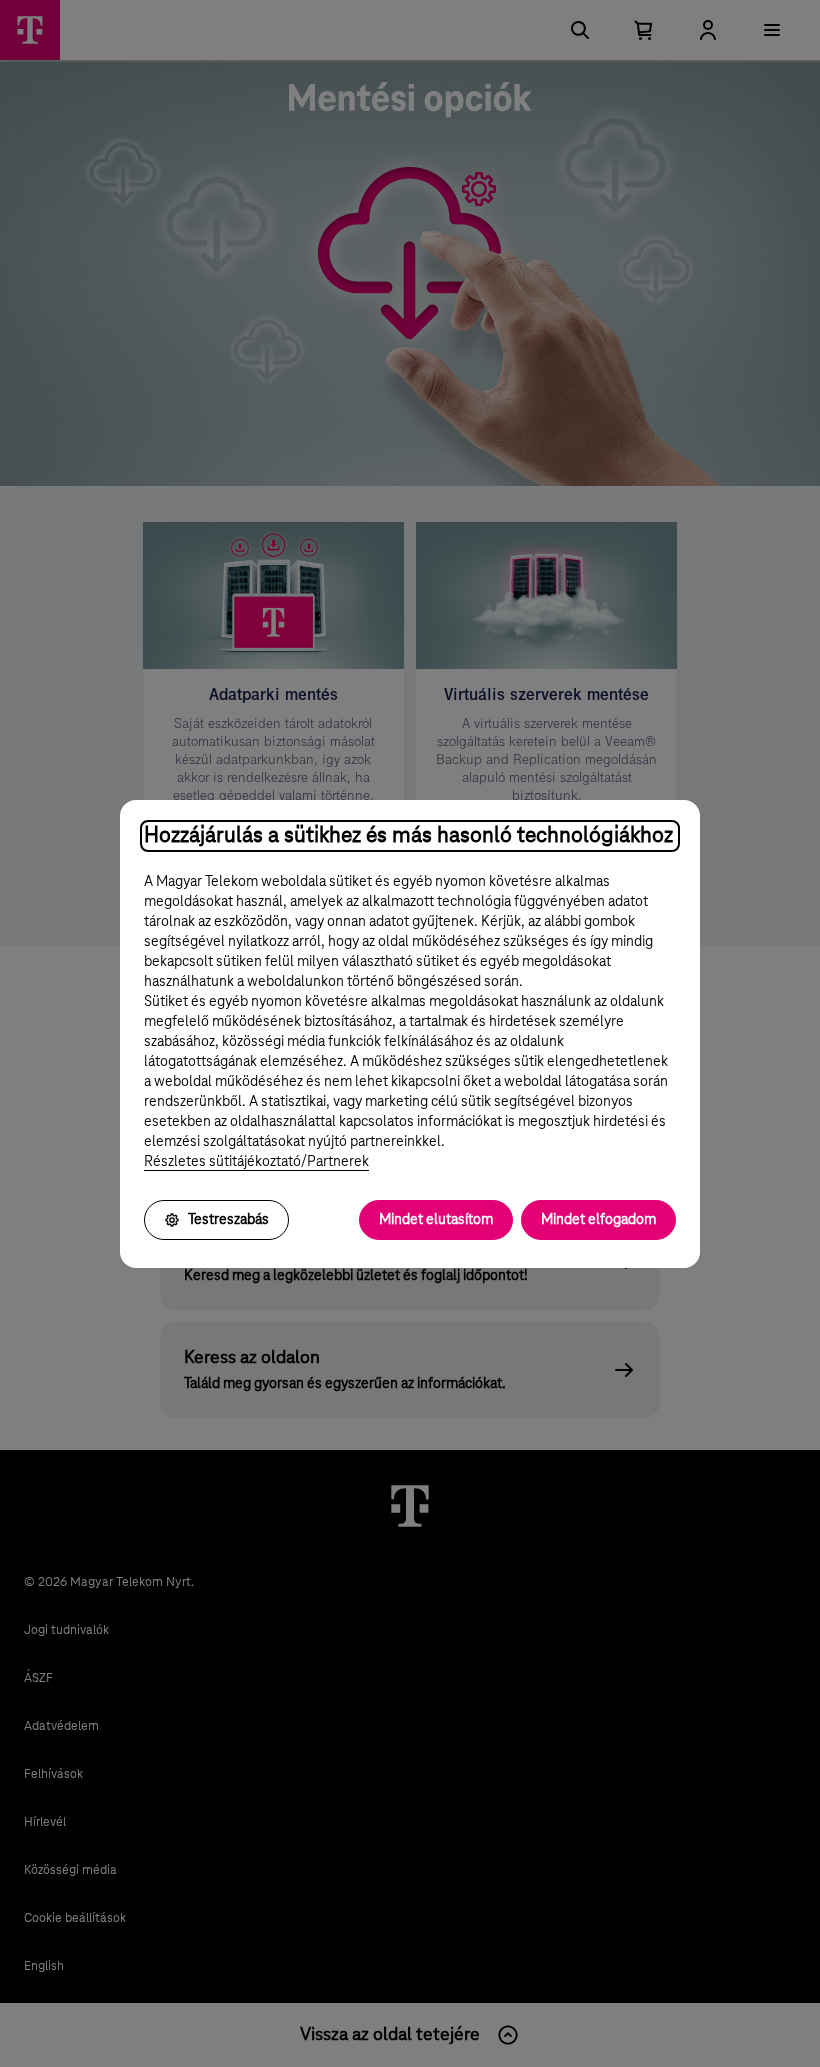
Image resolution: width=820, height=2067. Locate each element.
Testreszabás (228, 1220)
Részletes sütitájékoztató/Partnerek (256, 1162)
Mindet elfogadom (598, 1220)
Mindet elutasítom (436, 1220)
